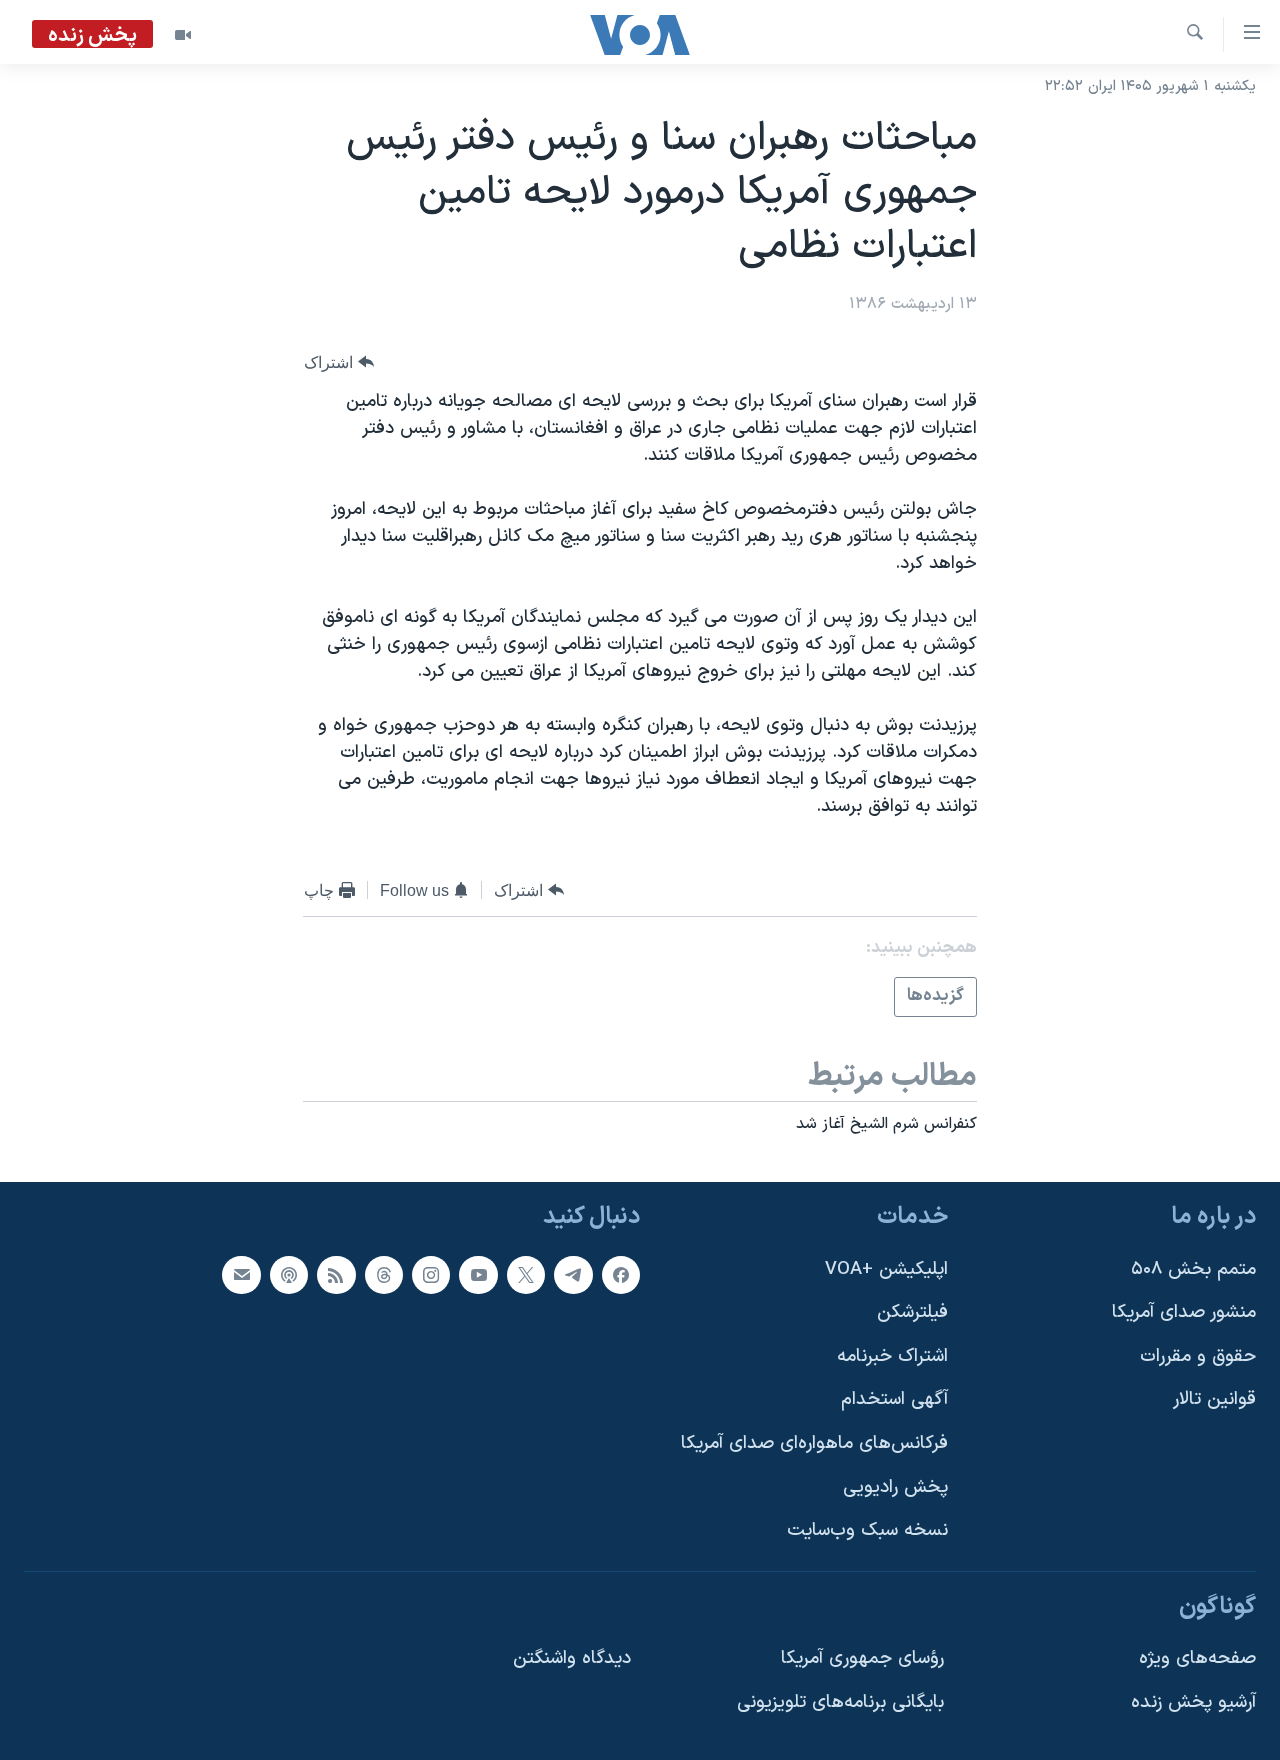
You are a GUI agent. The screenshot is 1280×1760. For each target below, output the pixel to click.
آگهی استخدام (894, 1399)
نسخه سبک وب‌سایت (867, 1530)
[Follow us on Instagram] (431, 1274)
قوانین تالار (1214, 1399)
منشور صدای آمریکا (1184, 1312)
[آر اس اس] (336, 1274)
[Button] (339, 362)
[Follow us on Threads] (384, 1274)
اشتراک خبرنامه (892, 1356)
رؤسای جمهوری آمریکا (862, 1658)
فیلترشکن (912, 1312)
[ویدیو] (183, 35)
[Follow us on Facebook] (621, 1274)
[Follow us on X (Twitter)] (526, 1274)
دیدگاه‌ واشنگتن (572, 1658)
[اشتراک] (241, 1274)
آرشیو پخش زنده (1193, 1702)
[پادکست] (289, 1274)
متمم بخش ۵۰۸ (1193, 1268)
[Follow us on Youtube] (478, 1274)
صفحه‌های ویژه (1197, 1658)
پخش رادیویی (895, 1486)
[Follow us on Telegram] (573, 1274)
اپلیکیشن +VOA (886, 1268)
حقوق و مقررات (1198, 1356)
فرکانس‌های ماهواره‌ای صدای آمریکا (814, 1443)
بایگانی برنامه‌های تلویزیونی (840, 1702)
